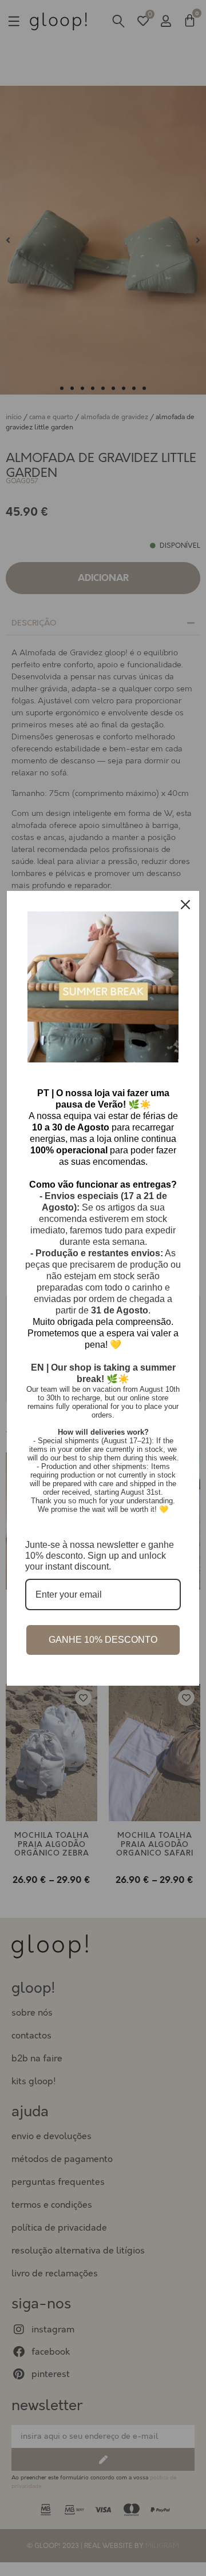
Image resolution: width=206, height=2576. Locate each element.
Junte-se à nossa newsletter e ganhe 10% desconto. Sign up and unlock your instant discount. (100, 1556)
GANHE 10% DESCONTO (103, 1640)
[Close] (185, 905)
